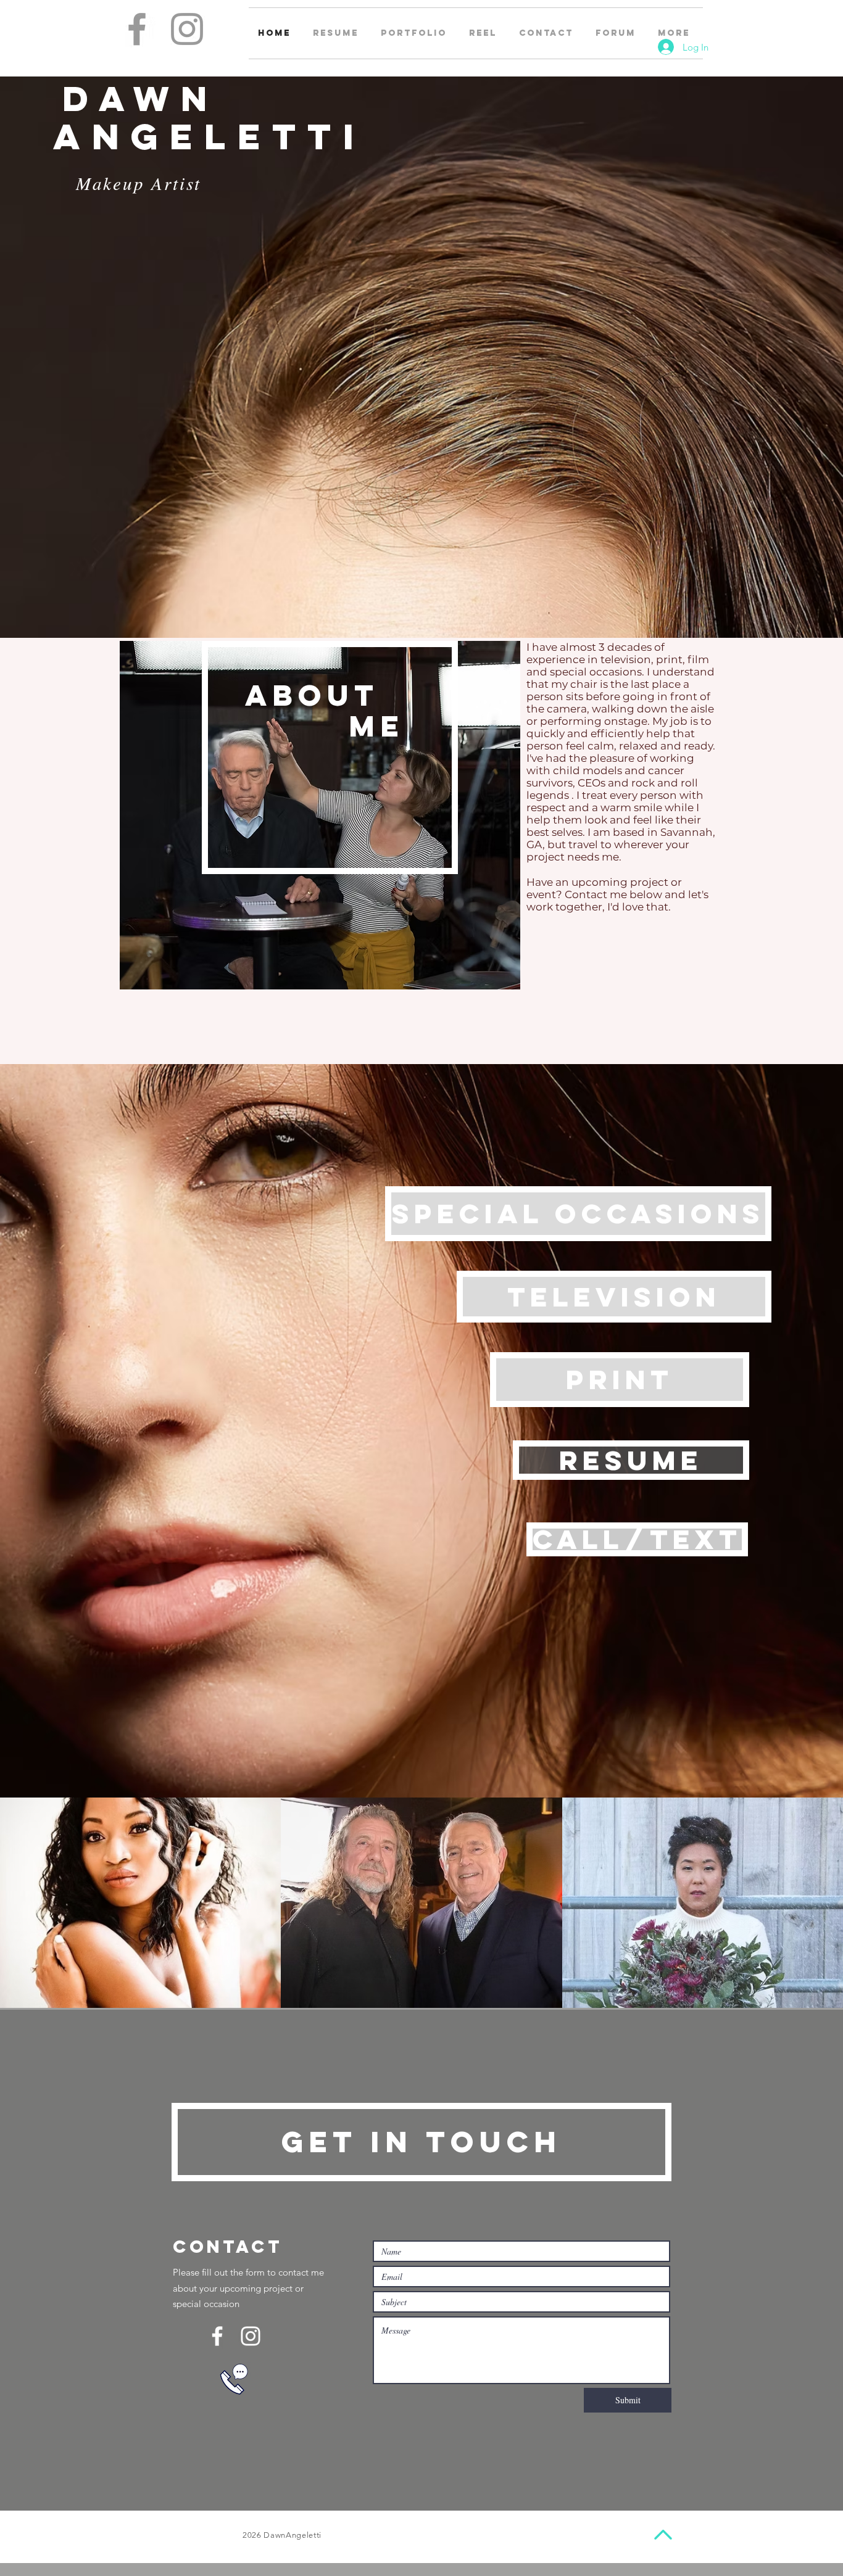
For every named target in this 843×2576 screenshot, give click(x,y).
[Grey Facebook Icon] (137, 29)
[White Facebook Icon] (217, 2336)
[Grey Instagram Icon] (187, 29)
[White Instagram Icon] (251, 2336)
